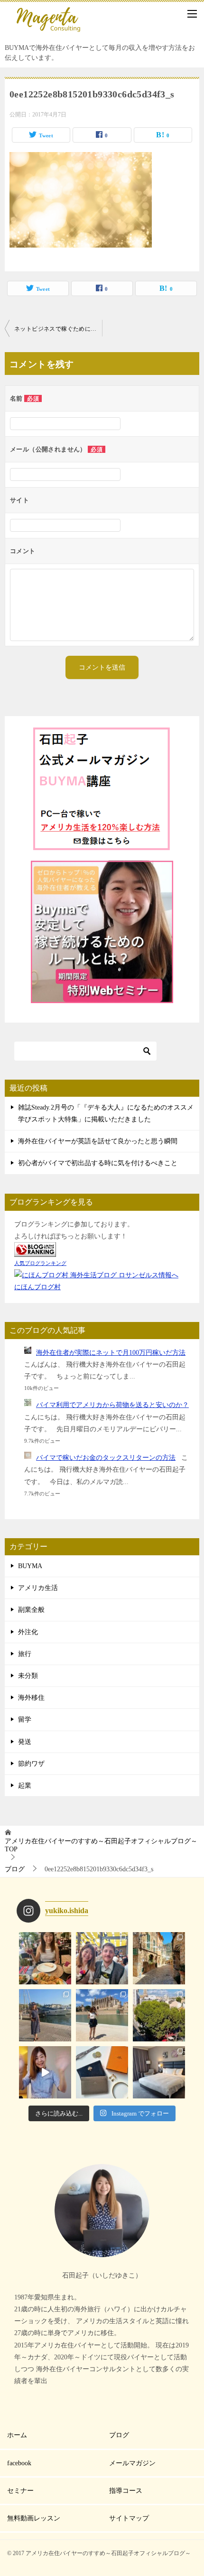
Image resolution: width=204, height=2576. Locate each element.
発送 (25, 1742)
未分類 (28, 1676)
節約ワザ (31, 1764)
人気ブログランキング (40, 1263)
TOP (101, 1845)
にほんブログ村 (37, 1287)
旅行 (25, 1654)
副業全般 (31, 1610)
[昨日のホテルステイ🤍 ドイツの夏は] (159, 2072)
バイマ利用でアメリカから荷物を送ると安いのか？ (112, 1405)
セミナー (20, 2491)
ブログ (119, 2435)
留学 (25, 1719)
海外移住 (31, 1698)
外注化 (28, 1632)
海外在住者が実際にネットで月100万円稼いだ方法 (111, 1353)
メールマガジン (132, 2463)
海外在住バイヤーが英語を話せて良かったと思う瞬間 (98, 1141)
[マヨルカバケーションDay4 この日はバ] (159, 1958)
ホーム (17, 2435)
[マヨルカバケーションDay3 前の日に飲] (45, 2015)
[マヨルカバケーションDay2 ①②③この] (102, 2015)
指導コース (126, 2491)
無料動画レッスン (34, 2518)
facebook (19, 2463)
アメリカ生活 (38, 1588)
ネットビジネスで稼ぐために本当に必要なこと (58, 329)
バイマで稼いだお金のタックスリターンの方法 (106, 1458)
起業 (25, 1786)
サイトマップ (129, 2518)
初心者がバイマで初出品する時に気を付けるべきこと (98, 1163)
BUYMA (30, 1566)
